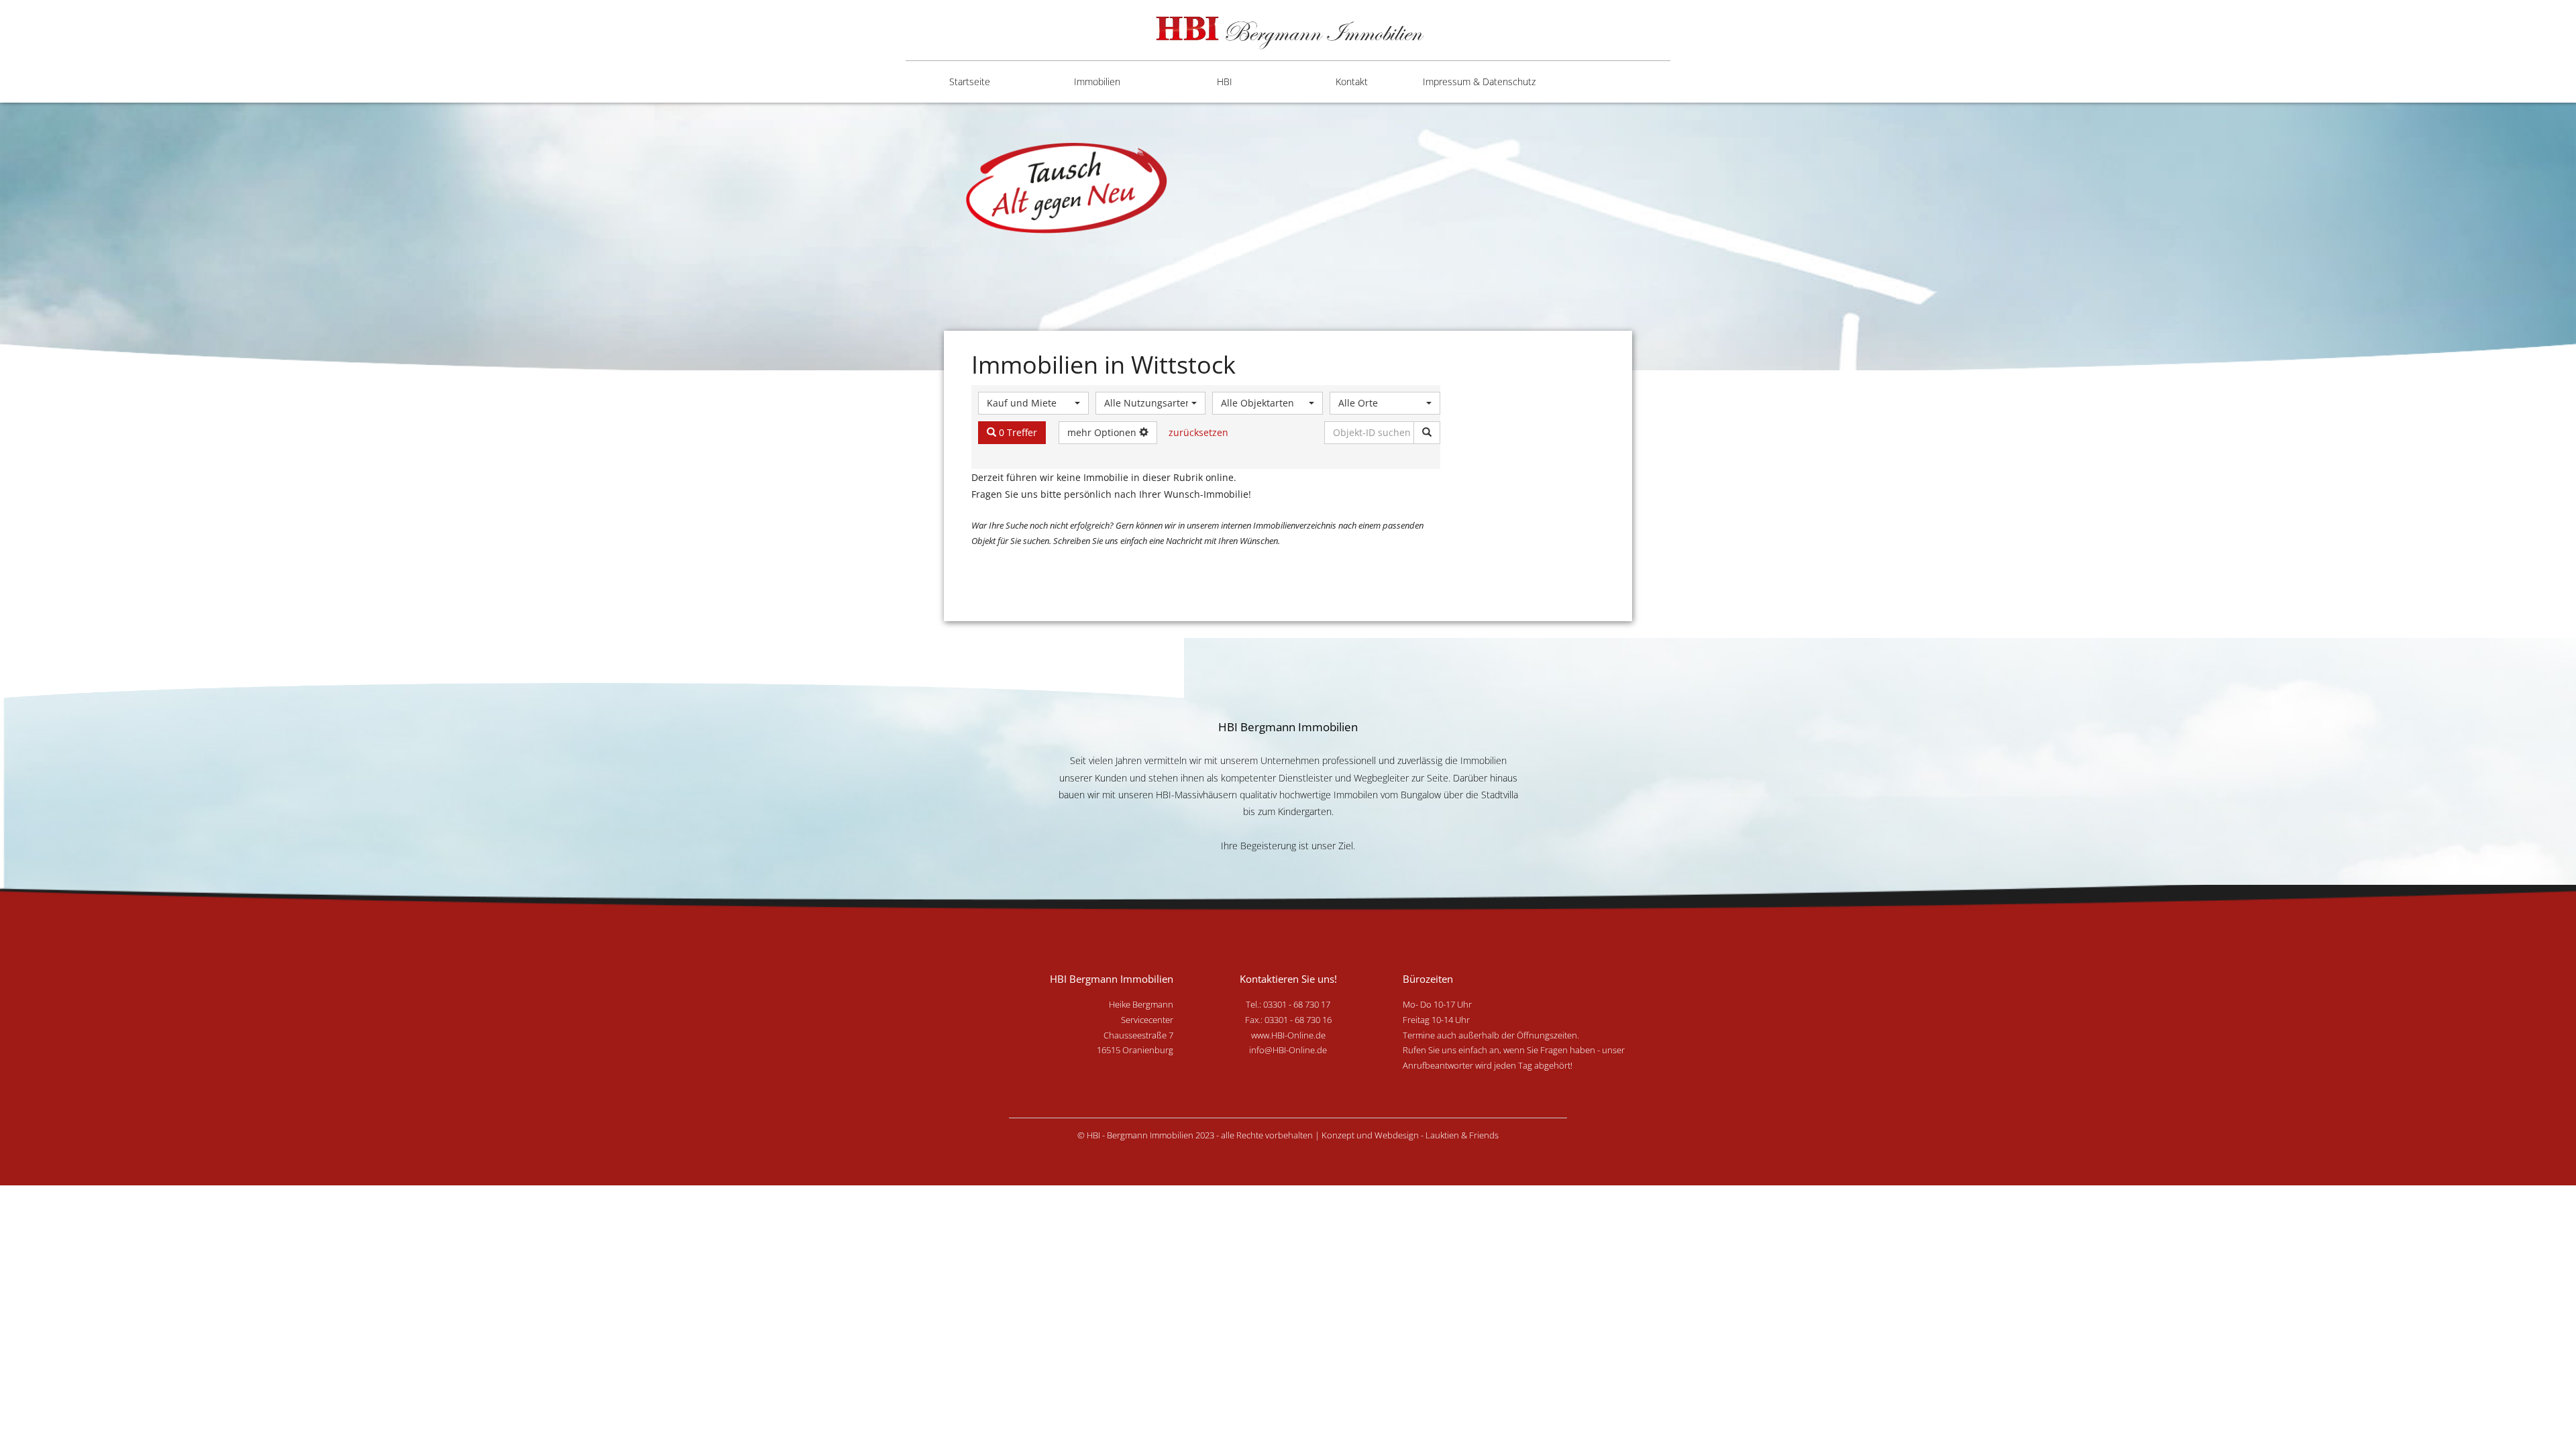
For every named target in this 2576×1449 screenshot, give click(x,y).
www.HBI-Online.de (1288, 1035)
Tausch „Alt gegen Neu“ (1214, 276)
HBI (1225, 82)
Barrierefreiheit (1463, 135)
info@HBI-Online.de (1288, 1050)
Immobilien (1097, 82)
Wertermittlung (1207, 229)
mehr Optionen (1103, 432)
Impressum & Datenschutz (1479, 82)
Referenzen (1199, 135)
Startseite (970, 82)
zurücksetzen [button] (1198, 432)
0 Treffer (1017, 432)
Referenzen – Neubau (1203, 182)
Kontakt (1352, 82)
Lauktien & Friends (1462, 1135)
